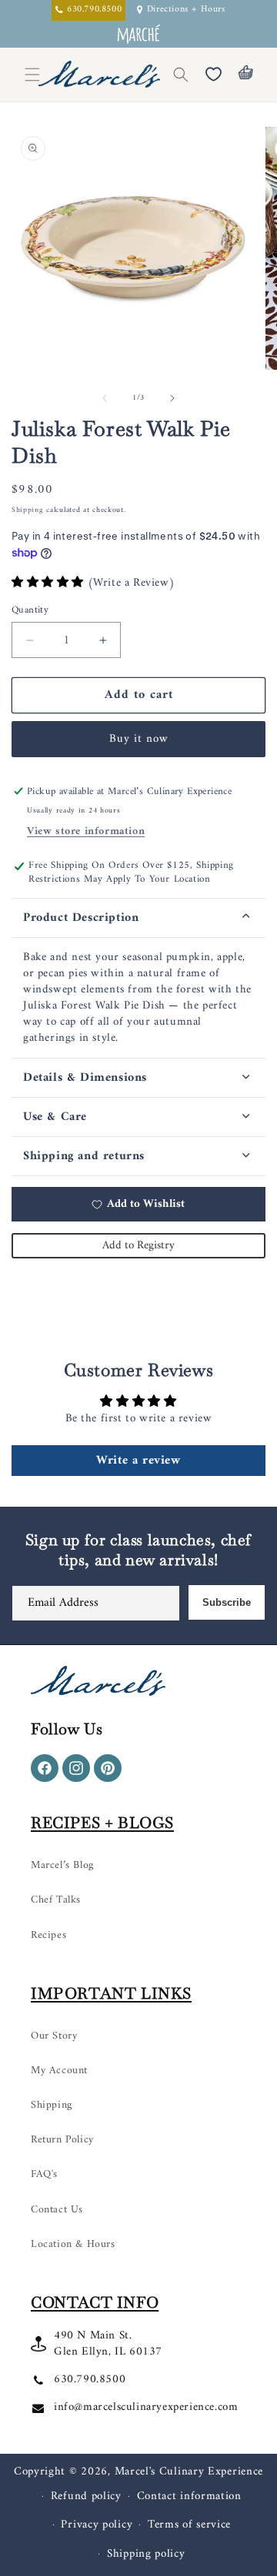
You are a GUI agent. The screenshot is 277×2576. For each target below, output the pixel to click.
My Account (59, 2071)
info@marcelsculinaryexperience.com (146, 2407)
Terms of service (189, 2525)
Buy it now (139, 739)
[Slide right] (172, 398)
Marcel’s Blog (62, 1865)
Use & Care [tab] (55, 1117)
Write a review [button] (138, 1461)
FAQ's (44, 2174)
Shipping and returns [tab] (84, 1156)
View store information (86, 831)
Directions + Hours (186, 10)
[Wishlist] (213, 75)
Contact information (189, 2496)
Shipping (28, 510)
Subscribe (227, 1602)
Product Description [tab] (81, 918)
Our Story (54, 2036)
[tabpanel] (138, 998)
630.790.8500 (90, 2380)
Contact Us (57, 2210)
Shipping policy (146, 2554)
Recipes (48, 1935)
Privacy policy (97, 2525)
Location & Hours (73, 2244)
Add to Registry (138, 1246)
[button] (181, 75)
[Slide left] (105, 398)
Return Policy (62, 2140)
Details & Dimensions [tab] (85, 1078)
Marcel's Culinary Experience (189, 2472)
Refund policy (86, 2496)
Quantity (30, 610)
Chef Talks (56, 1900)
